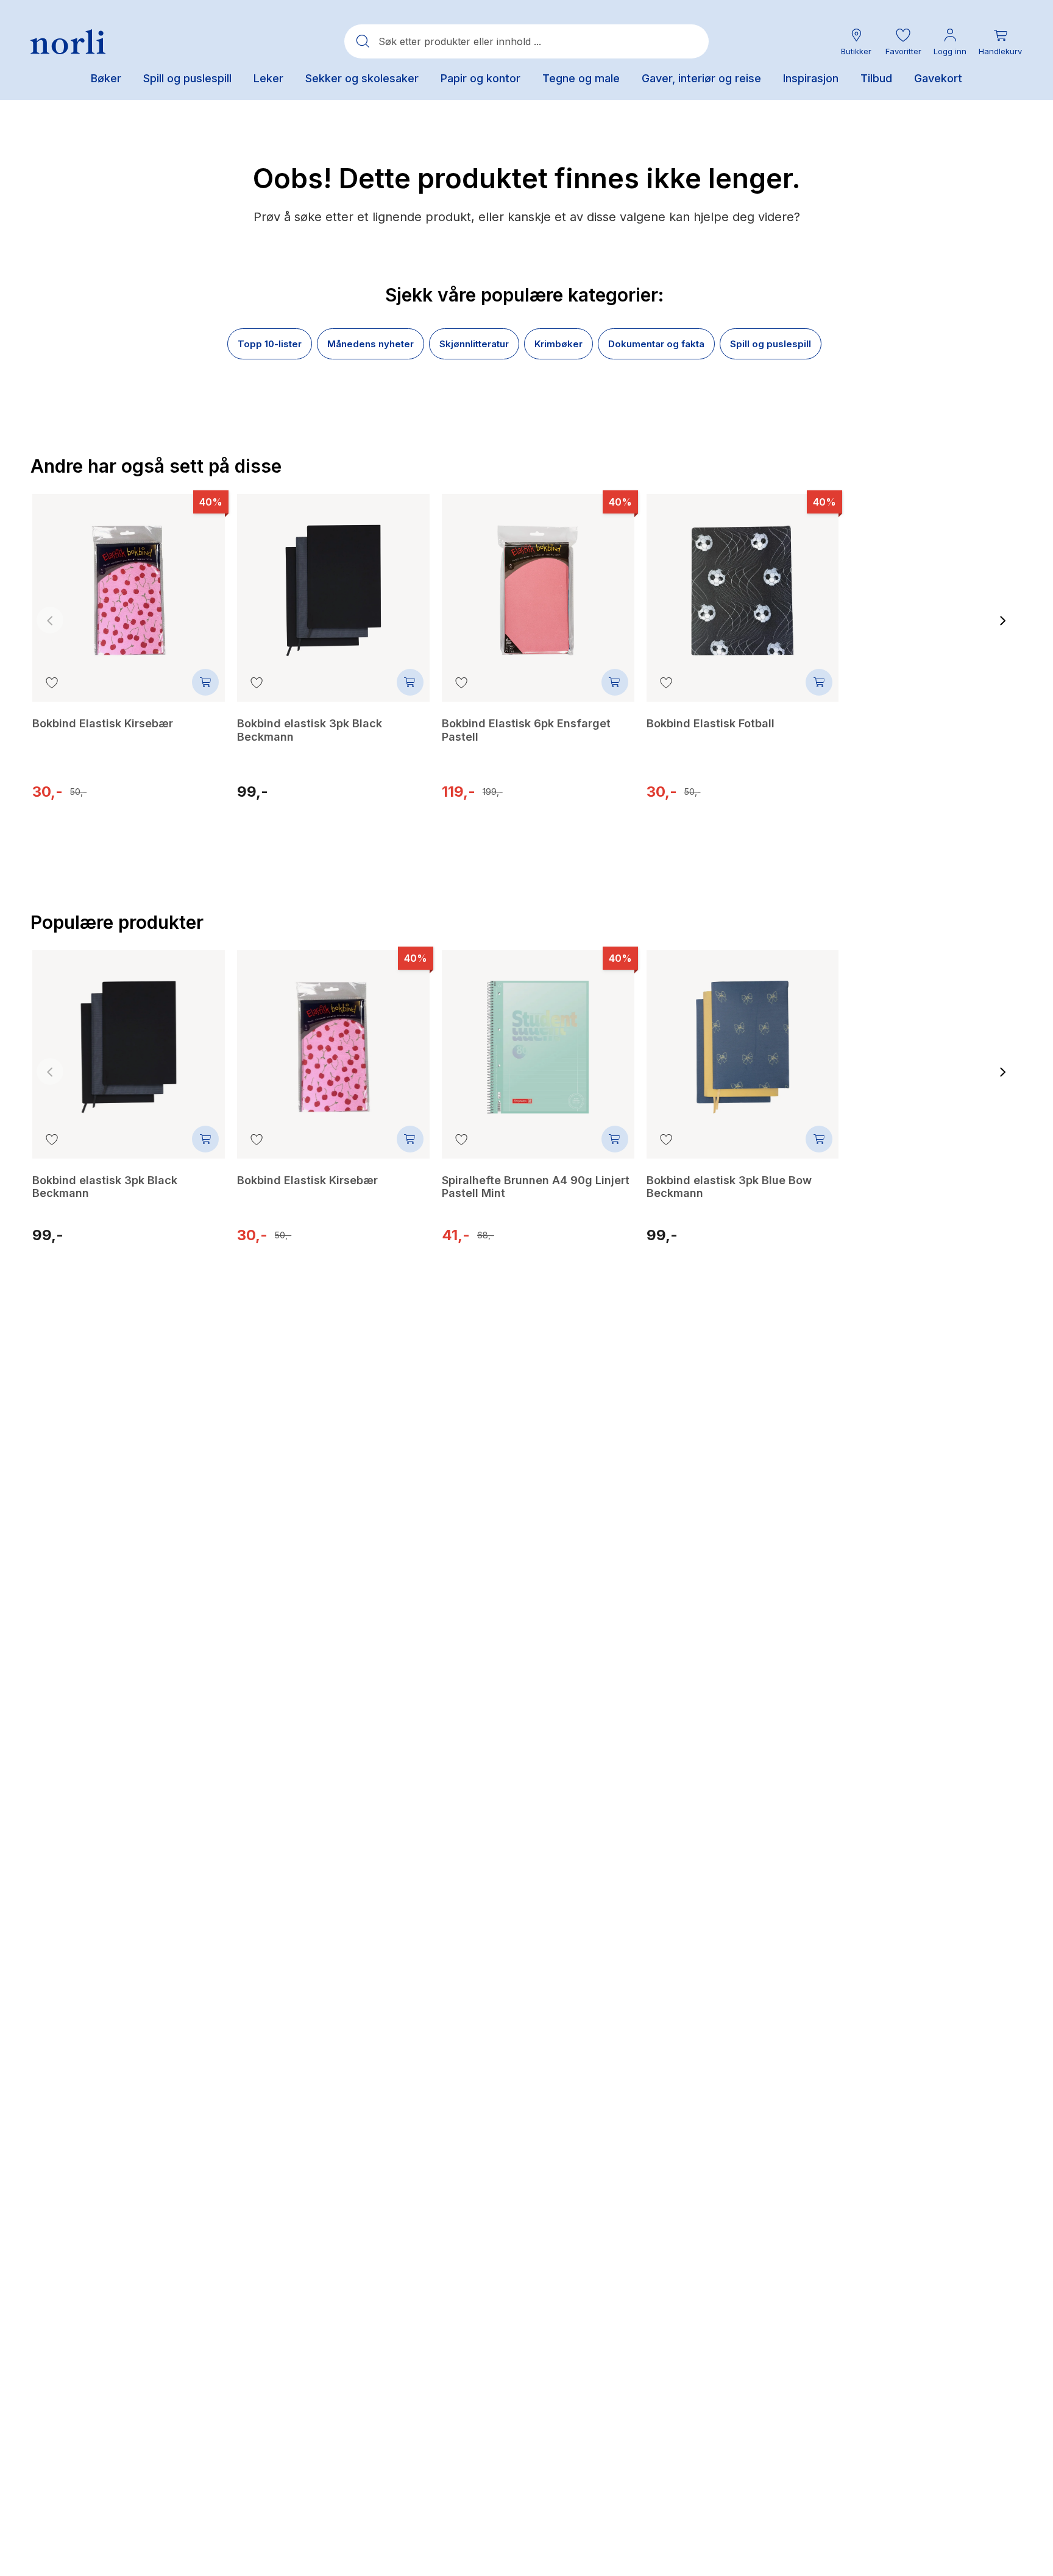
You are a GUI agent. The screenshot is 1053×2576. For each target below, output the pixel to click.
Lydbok (948, 797)
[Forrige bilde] (50, 620)
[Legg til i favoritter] (52, 682)
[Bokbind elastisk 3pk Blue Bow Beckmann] (743, 1038)
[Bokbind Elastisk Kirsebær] (129, 582)
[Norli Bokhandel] (68, 42)
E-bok (918, 797)
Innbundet (880, 797)
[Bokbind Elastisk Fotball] (743, 582)
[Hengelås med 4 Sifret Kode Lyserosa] (947, 1046)
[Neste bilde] (1003, 620)
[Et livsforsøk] (947, 590)
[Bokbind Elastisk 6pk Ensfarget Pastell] (538, 582)
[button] (903, 42)
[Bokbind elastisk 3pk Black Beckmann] (333, 582)
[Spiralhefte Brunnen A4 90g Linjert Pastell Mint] (538, 1038)
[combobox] (526, 41)
